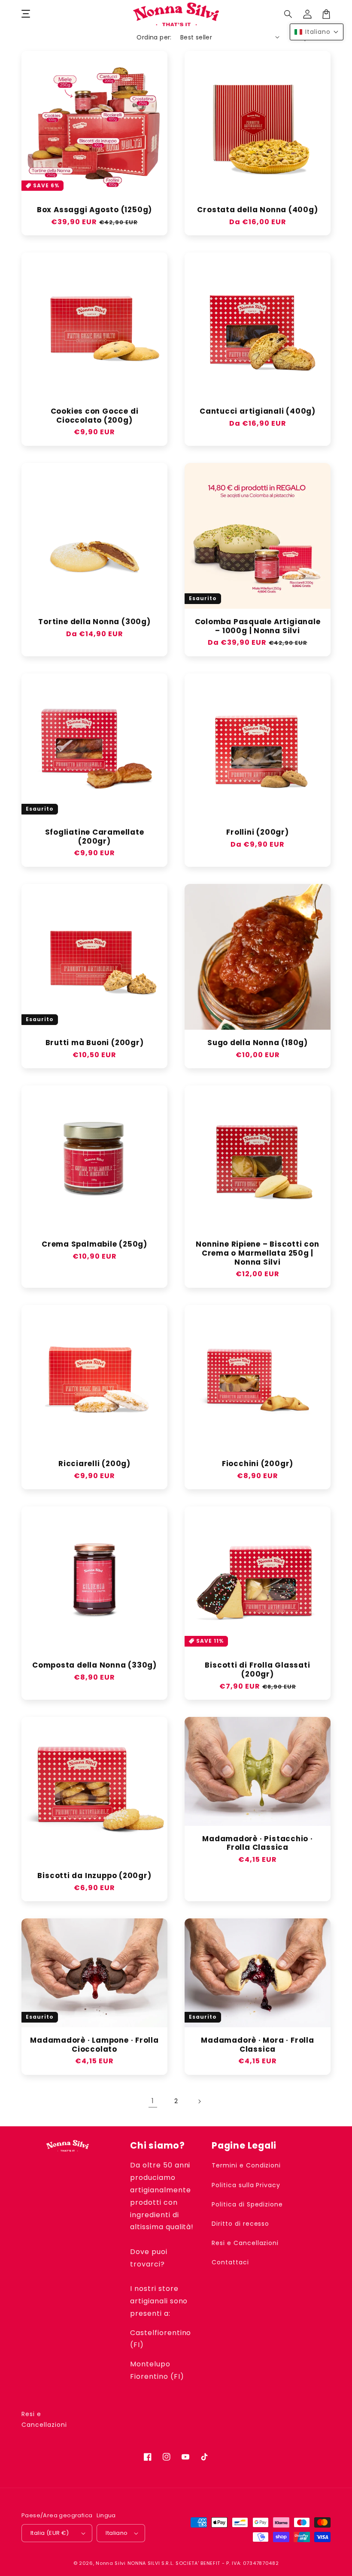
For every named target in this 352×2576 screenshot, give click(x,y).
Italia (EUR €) (50, 2533)
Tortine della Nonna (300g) (94, 622)
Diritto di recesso (240, 2224)
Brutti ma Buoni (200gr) (95, 1043)
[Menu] (26, 14)
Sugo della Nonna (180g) (258, 1043)
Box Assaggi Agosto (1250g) (94, 210)
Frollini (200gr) (257, 832)
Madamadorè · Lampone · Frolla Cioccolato (94, 2045)
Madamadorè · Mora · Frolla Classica (257, 2045)
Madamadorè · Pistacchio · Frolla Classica (258, 1843)
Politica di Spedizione (247, 2204)
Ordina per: (154, 37)
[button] (288, 14)
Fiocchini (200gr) (258, 1464)
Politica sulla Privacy (246, 2185)
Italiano (117, 2533)
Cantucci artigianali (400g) (258, 411)
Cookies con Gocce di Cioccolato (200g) (95, 416)
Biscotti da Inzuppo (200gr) (94, 1876)
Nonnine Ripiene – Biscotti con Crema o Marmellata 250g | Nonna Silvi (257, 1253)
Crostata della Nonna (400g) (257, 210)
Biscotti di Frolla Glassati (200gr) (257, 1670)
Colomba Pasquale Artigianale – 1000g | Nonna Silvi (258, 626)
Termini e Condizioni (246, 2165)
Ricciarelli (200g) (94, 1464)
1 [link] (153, 2101)
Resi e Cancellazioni (245, 2243)
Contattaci (230, 2262)
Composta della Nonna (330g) (94, 1665)
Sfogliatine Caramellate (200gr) (95, 837)
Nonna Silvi (111, 2563)
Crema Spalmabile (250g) (94, 1244)
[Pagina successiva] (199, 2101)
